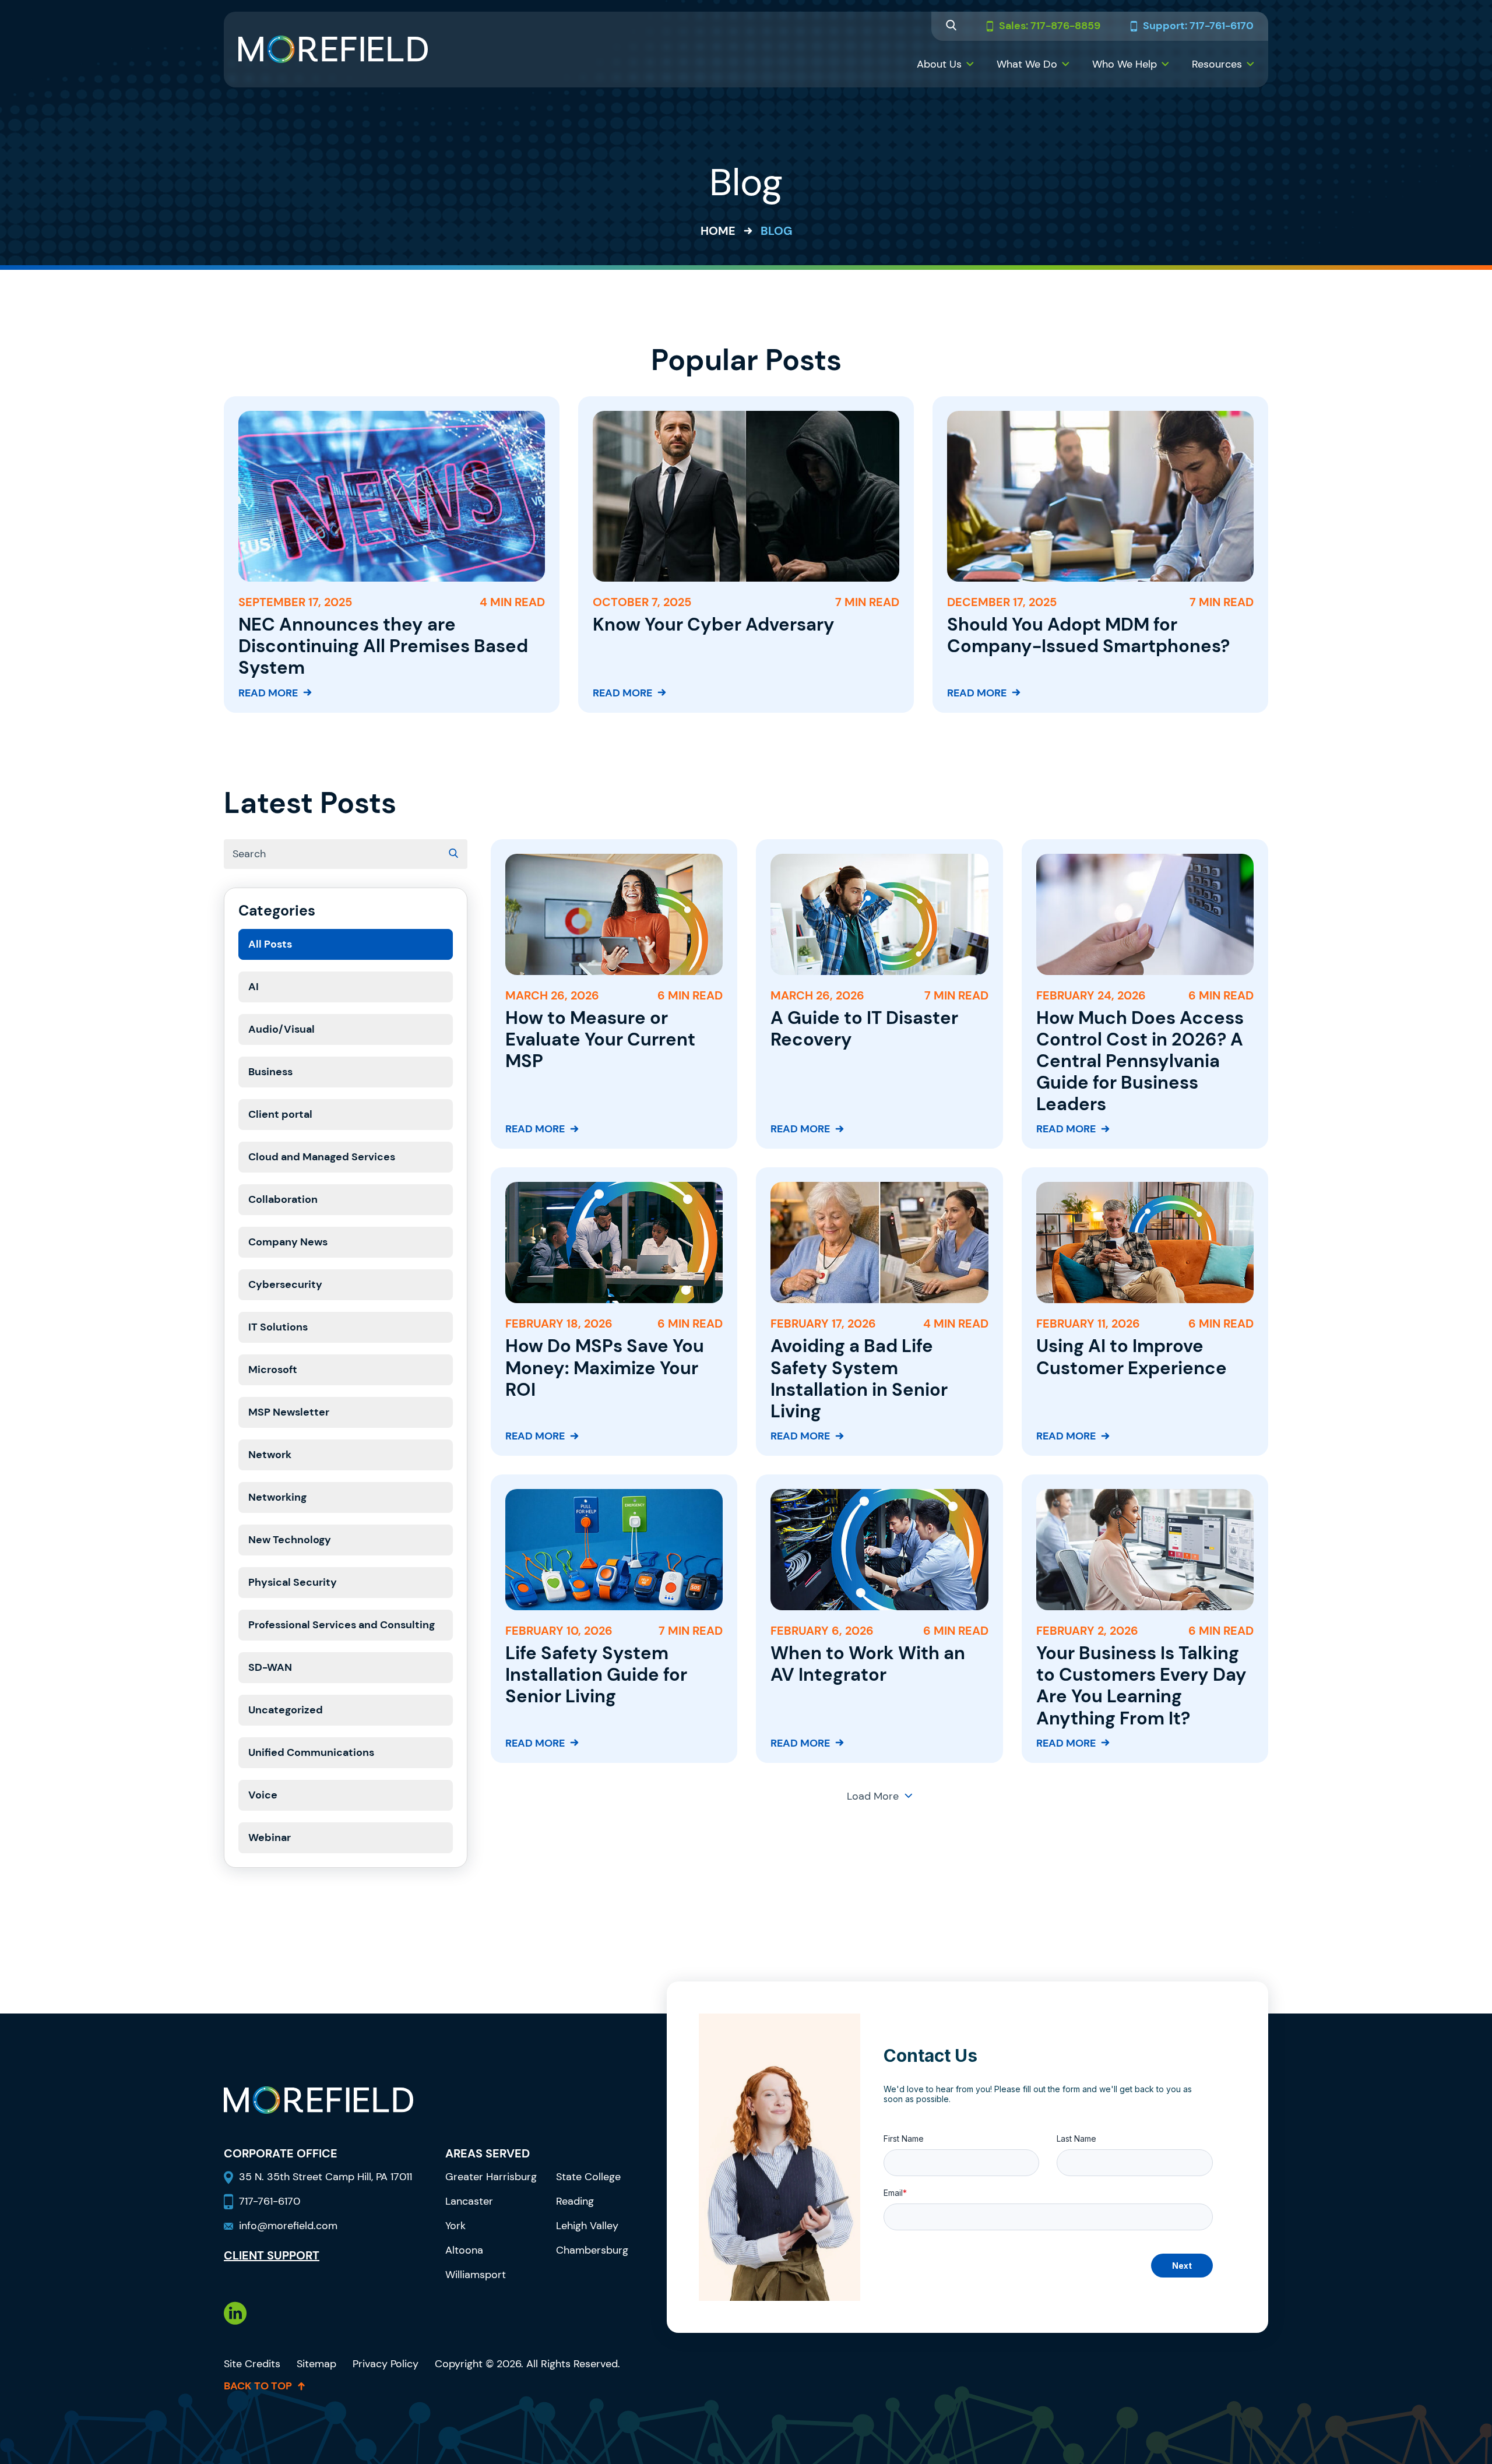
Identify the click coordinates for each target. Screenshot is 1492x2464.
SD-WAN (270, 1667)
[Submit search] (453, 854)
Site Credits (252, 2364)
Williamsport (476, 2275)
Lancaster (469, 2201)
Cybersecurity (285, 1284)
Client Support (272, 2255)
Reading (575, 2201)
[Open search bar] (951, 27)
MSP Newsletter (289, 1412)
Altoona (464, 2250)
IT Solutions (278, 1327)
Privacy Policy (386, 2364)
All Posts (270, 944)
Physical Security (293, 1582)
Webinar (270, 1838)
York (455, 2226)
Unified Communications (311, 1752)
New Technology (290, 1540)
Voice (263, 1795)
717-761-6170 (270, 2201)
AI (254, 987)
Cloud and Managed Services (322, 1157)
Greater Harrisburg (491, 2177)
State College (588, 2177)
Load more (873, 1796)
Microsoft (273, 1370)
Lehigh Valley (587, 2226)
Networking (277, 1497)
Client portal (280, 1114)
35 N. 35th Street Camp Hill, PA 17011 (327, 2177)
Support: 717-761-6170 (1198, 26)
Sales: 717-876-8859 (1050, 26)
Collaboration (283, 1199)
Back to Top (258, 2386)
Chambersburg (592, 2250)
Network (270, 1455)
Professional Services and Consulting (342, 1625)
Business (270, 1072)
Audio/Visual (281, 1029)
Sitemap (316, 2364)
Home (718, 231)
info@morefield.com (288, 2226)
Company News (288, 1242)
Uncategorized (286, 1710)
